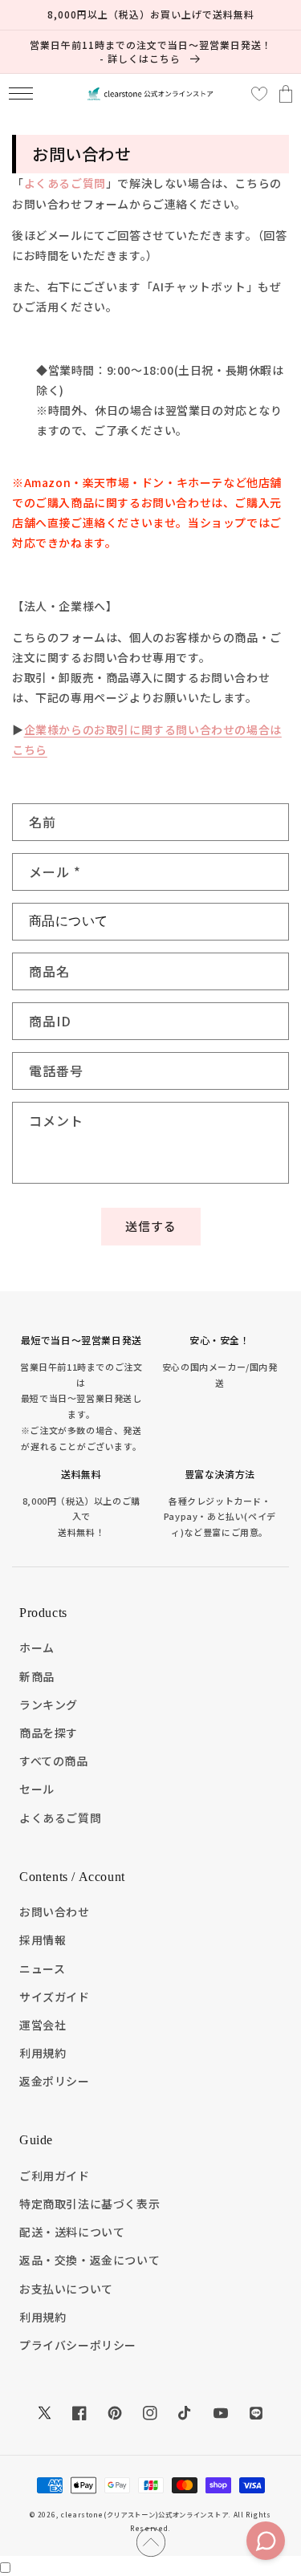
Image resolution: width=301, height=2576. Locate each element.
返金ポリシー (55, 2081)
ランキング (49, 1704)
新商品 (37, 1676)
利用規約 (43, 2053)
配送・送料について (72, 2232)
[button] (20, 93)
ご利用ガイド (55, 2176)
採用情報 (43, 1940)
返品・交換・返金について (89, 2260)
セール (37, 1789)
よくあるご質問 (65, 183)
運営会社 (43, 2025)
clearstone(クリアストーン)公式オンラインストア (144, 2514)
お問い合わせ (55, 1912)
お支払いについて (66, 2289)
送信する (151, 1226)
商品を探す (49, 1733)
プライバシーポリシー (78, 2345)
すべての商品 (54, 1761)
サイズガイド (55, 1997)
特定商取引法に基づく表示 (89, 2204)
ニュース (42, 1969)
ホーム (37, 1648)
